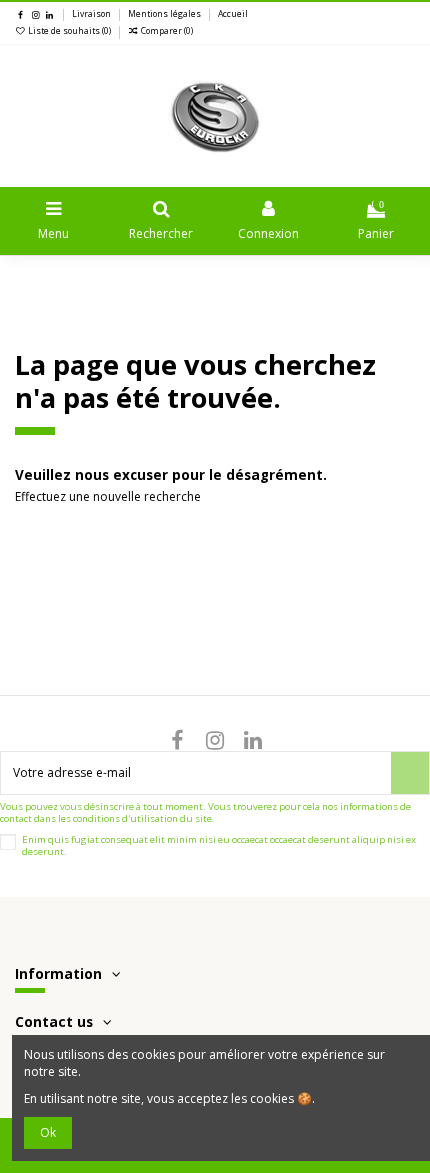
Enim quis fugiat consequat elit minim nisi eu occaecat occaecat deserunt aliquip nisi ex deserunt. (219, 845)
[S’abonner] (410, 773)
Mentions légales (165, 14)
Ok (48, 1132)
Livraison (92, 14)
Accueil (233, 14)
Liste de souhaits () (69, 31)
